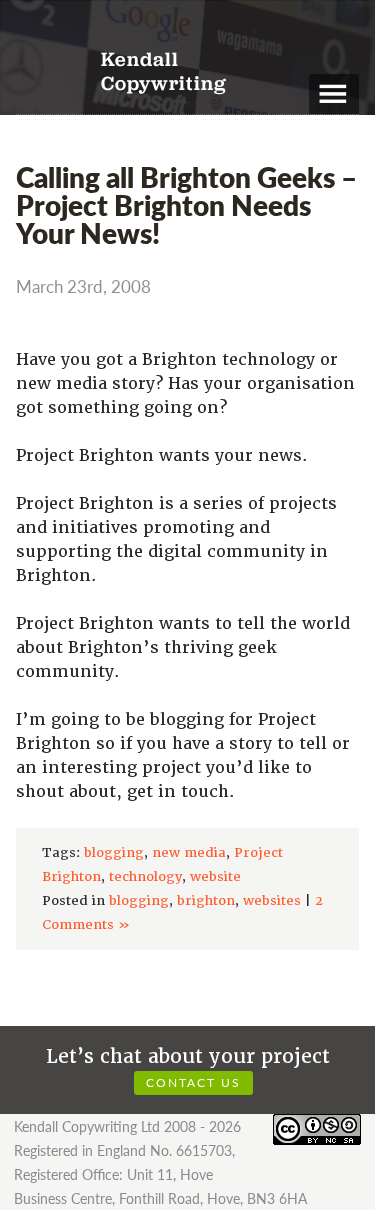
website (215, 876)
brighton (206, 900)
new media (189, 852)
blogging (114, 852)
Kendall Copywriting (163, 73)
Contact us (193, 1082)
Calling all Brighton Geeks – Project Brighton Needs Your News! (186, 204)
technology (145, 876)
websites (272, 900)
